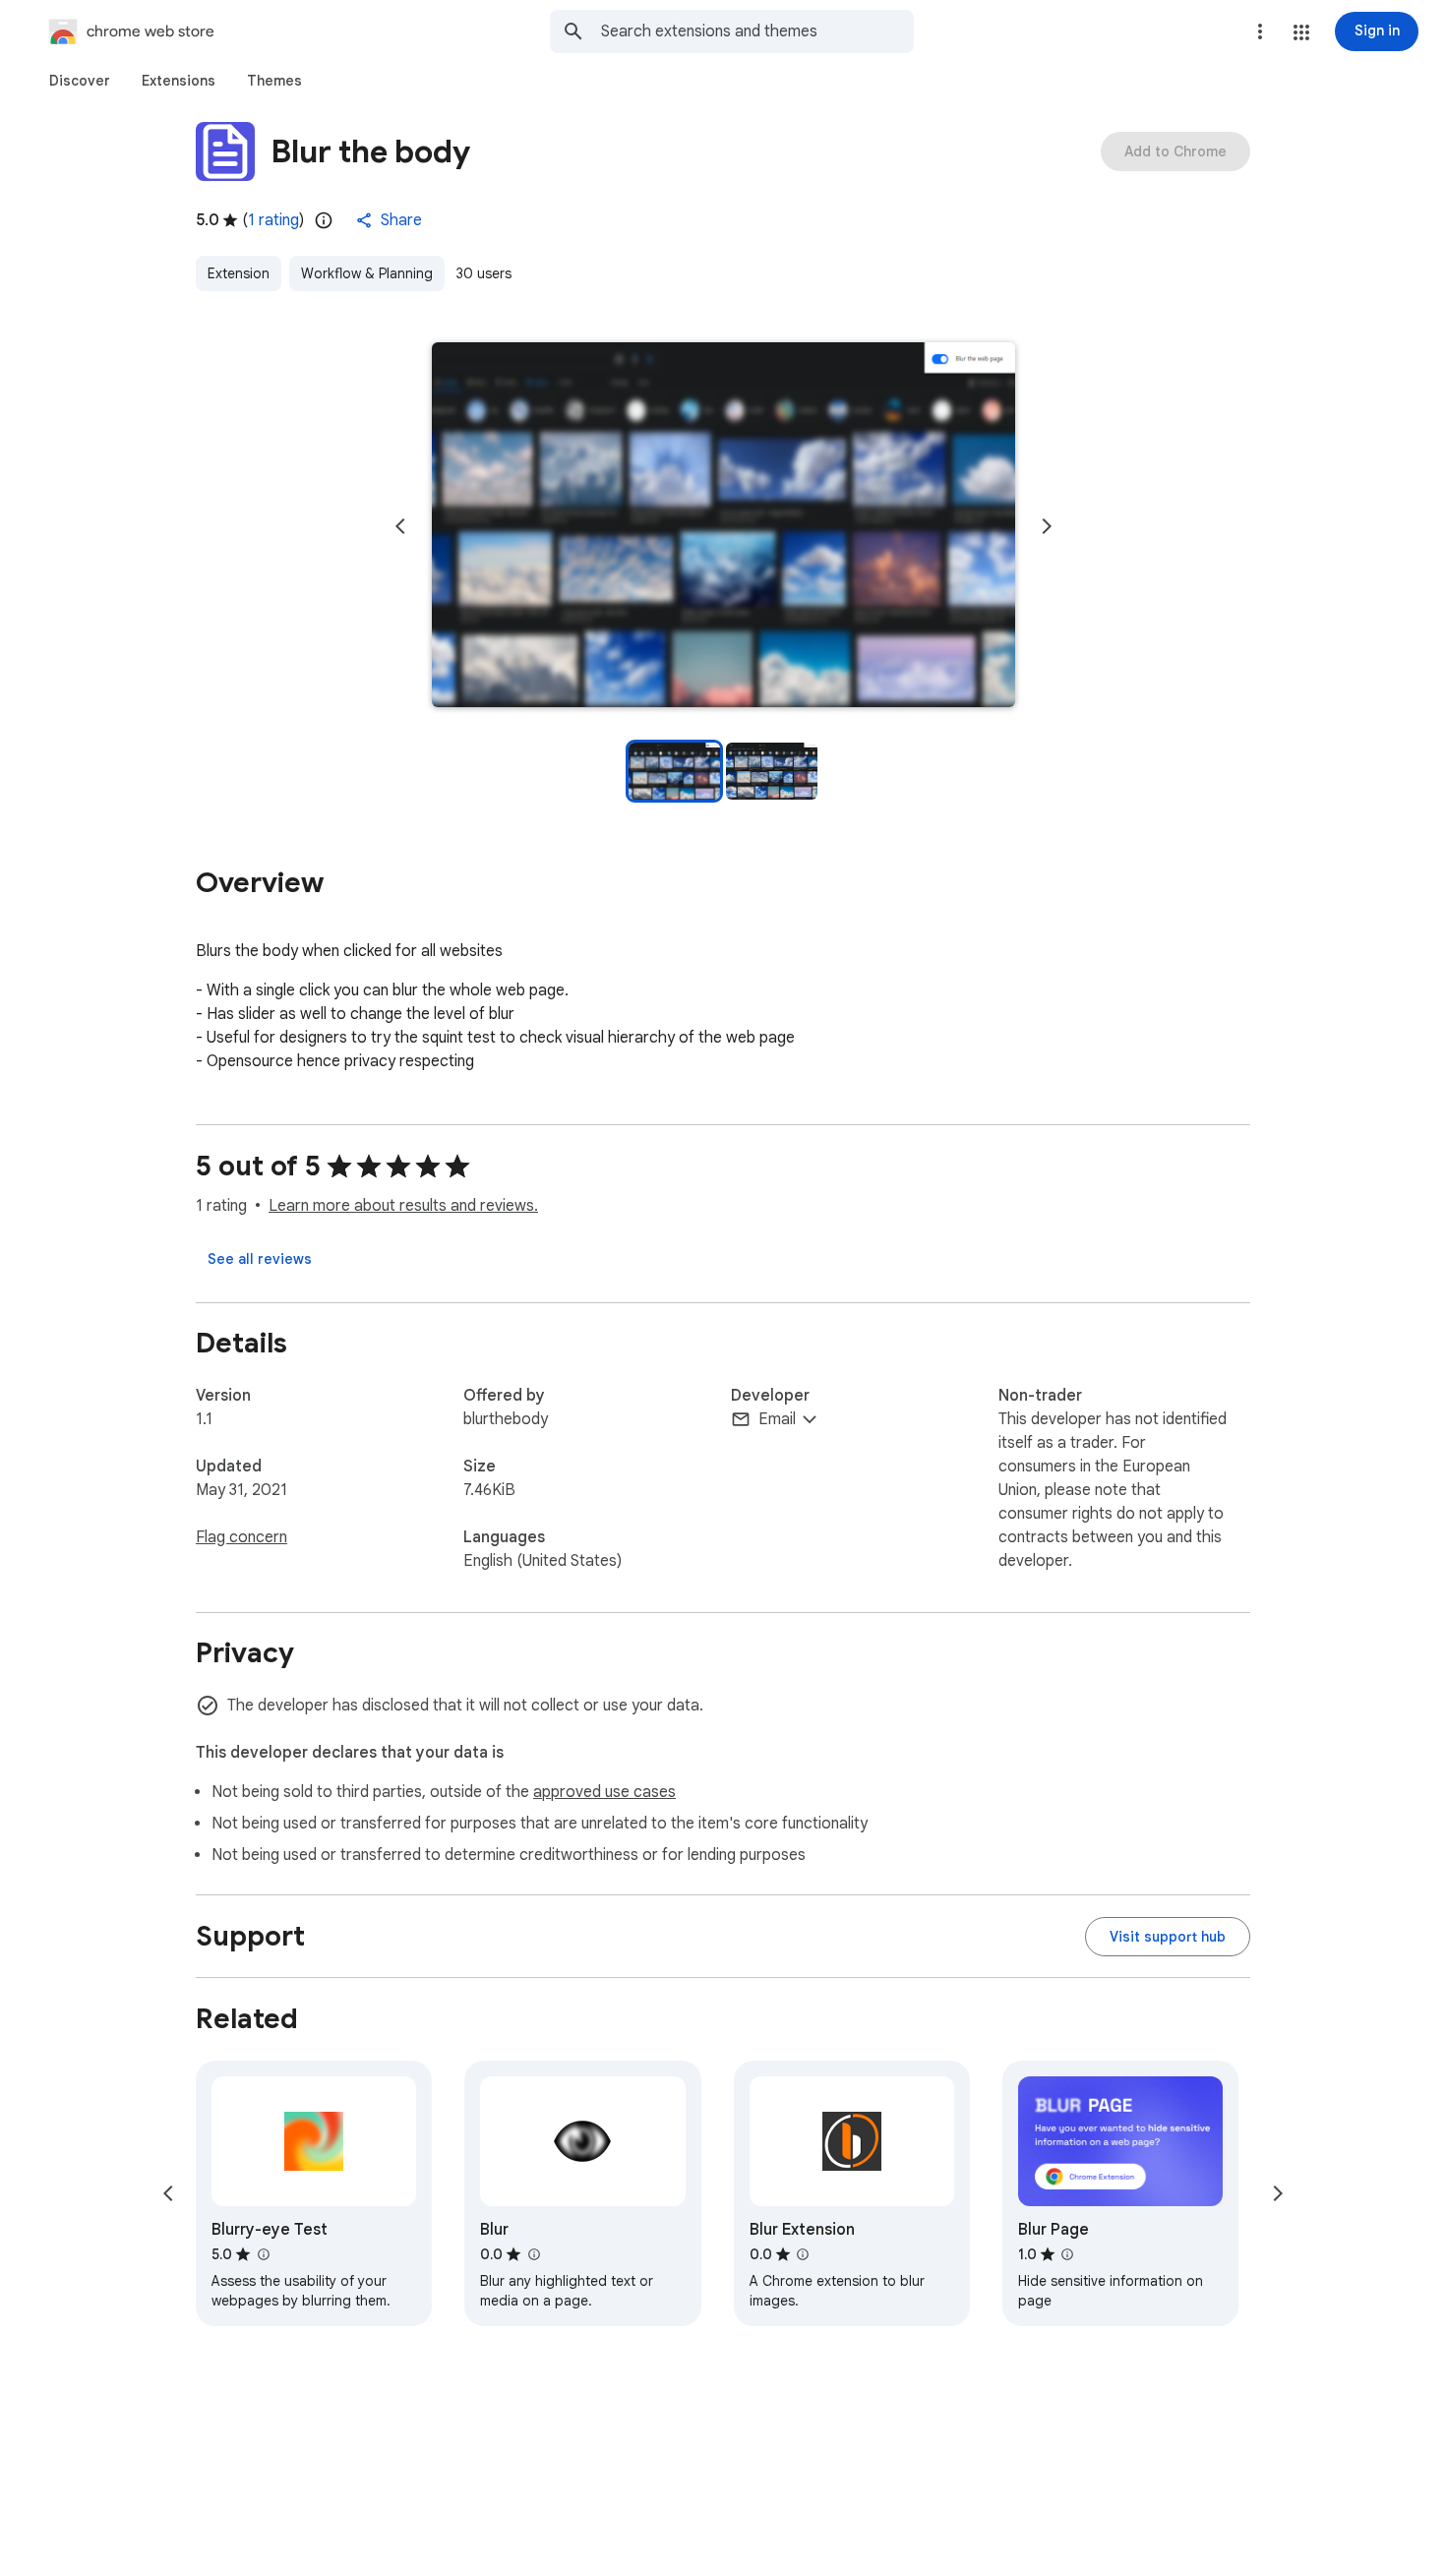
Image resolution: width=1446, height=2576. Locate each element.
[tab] (80, 81)
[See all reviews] (260, 1259)
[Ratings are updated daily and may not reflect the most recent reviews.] (324, 220)
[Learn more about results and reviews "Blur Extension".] (803, 2254)
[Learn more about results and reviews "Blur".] (533, 2254)
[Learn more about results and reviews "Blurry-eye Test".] (263, 2254)
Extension (239, 273)
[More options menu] (1260, 31)
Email (777, 1419)
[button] (1301, 32)
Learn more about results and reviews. (403, 1206)
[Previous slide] (400, 526)
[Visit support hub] (1168, 1937)
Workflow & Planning (367, 273)
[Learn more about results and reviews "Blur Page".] (1067, 2254)
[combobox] (757, 31)
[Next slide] (1047, 526)
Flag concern (241, 1537)
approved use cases (604, 1792)
